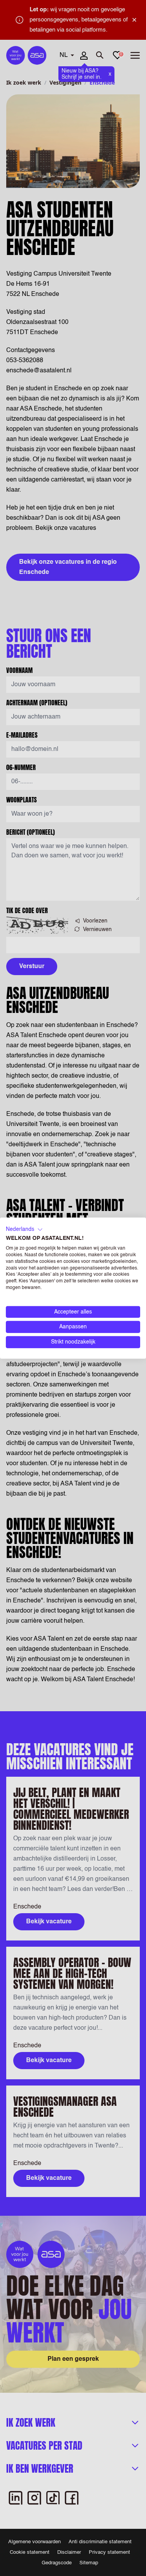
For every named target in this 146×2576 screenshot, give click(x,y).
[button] (24, 1229)
